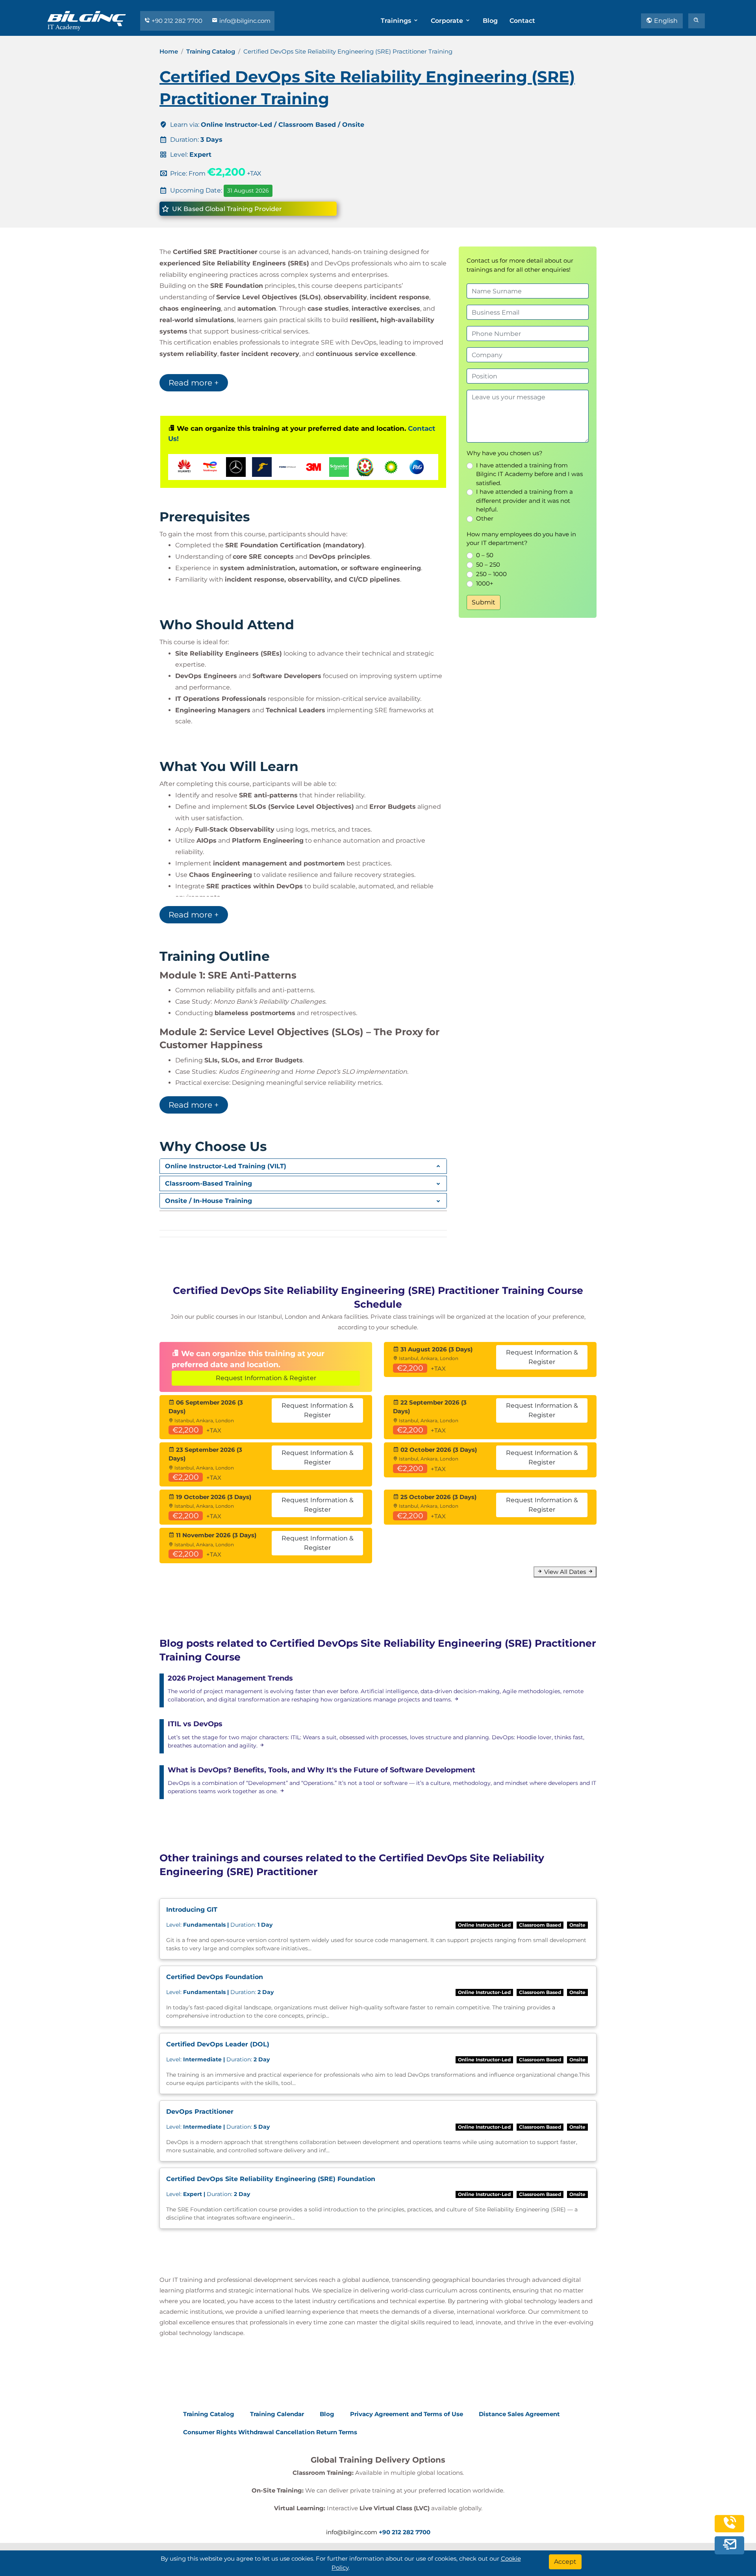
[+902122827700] (730, 2527)
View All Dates (565, 1572)
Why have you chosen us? (505, 453)
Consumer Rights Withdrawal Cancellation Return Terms (270, 2432)
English (665, 21)
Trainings (397, 21)
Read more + (194, 383)
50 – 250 (488, 564)
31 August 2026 (248, 191)
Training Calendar (277, 2414)
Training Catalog (211, 51)
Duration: (219, 1925)
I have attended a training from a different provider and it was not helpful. (524, 500)
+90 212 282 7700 (177, 21)
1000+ (485, 583)
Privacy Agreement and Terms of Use (407, 2414)
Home (169, 51)
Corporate (448, 21)
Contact (522, 21)
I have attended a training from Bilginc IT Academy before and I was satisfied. (529, 474)
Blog (490, 21)
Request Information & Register (266, 1378)
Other (485, 518)
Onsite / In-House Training (208, 1201)
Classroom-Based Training (208, 1183)
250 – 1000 (491, 574)
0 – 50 (485, 555)
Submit (484, 602)
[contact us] (730, 2545)
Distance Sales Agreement (519, 2414)
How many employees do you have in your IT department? (521, 539)
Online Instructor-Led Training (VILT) (226, 1166)
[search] (697, 21)
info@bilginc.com (244, 21)
